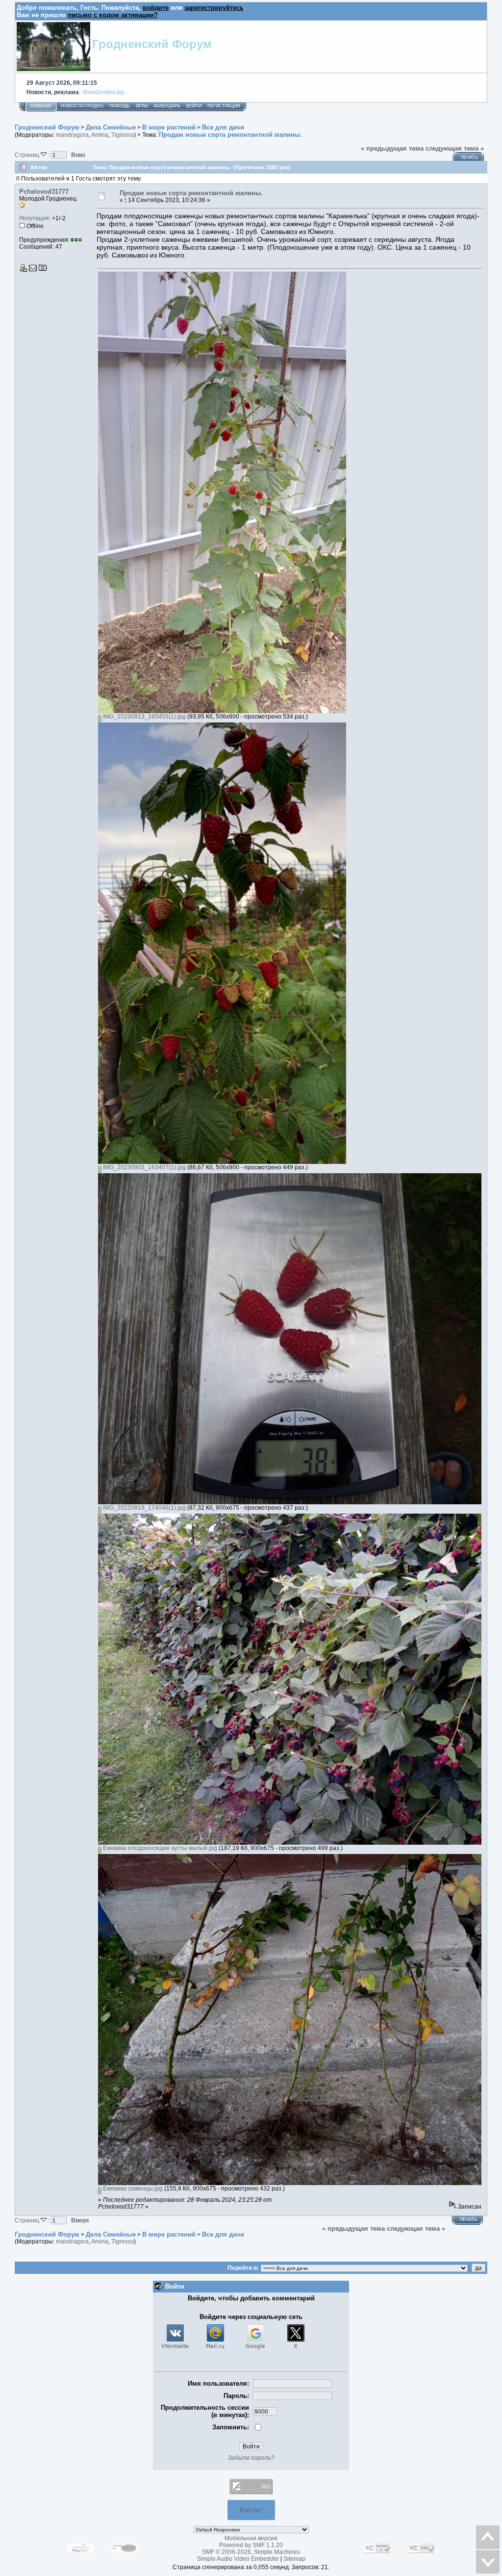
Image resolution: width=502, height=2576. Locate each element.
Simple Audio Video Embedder (238, 2559)
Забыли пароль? (251, 2458)
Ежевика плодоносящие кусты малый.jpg (159, 1848)
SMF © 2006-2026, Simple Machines (251, 2552)
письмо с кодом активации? (113, 15)
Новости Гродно (82, 106)
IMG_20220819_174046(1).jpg (144, 1508)
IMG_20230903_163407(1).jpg (144, 1167)
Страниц (28, 155)
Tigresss (123, 135)
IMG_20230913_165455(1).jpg (144, 717)
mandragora (72, 135)
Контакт (251, 2510)
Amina (100, 135)
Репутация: (35, 218)
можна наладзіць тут (288, 92)
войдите (156, 8)
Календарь (167, 106)
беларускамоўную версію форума (206, 92)
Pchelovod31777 (44, 192)
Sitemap (294, 2559)
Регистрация (224, 106)
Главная (41, 106)
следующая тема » (455, 148)
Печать (469, 157)
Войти (194, 106)
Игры (142, 106)
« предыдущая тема (392, 148)
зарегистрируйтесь (214, 8)
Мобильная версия (251, 2538)
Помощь (120, 106)
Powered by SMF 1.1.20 (251, 2545)
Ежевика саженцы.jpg (132, 2189)
